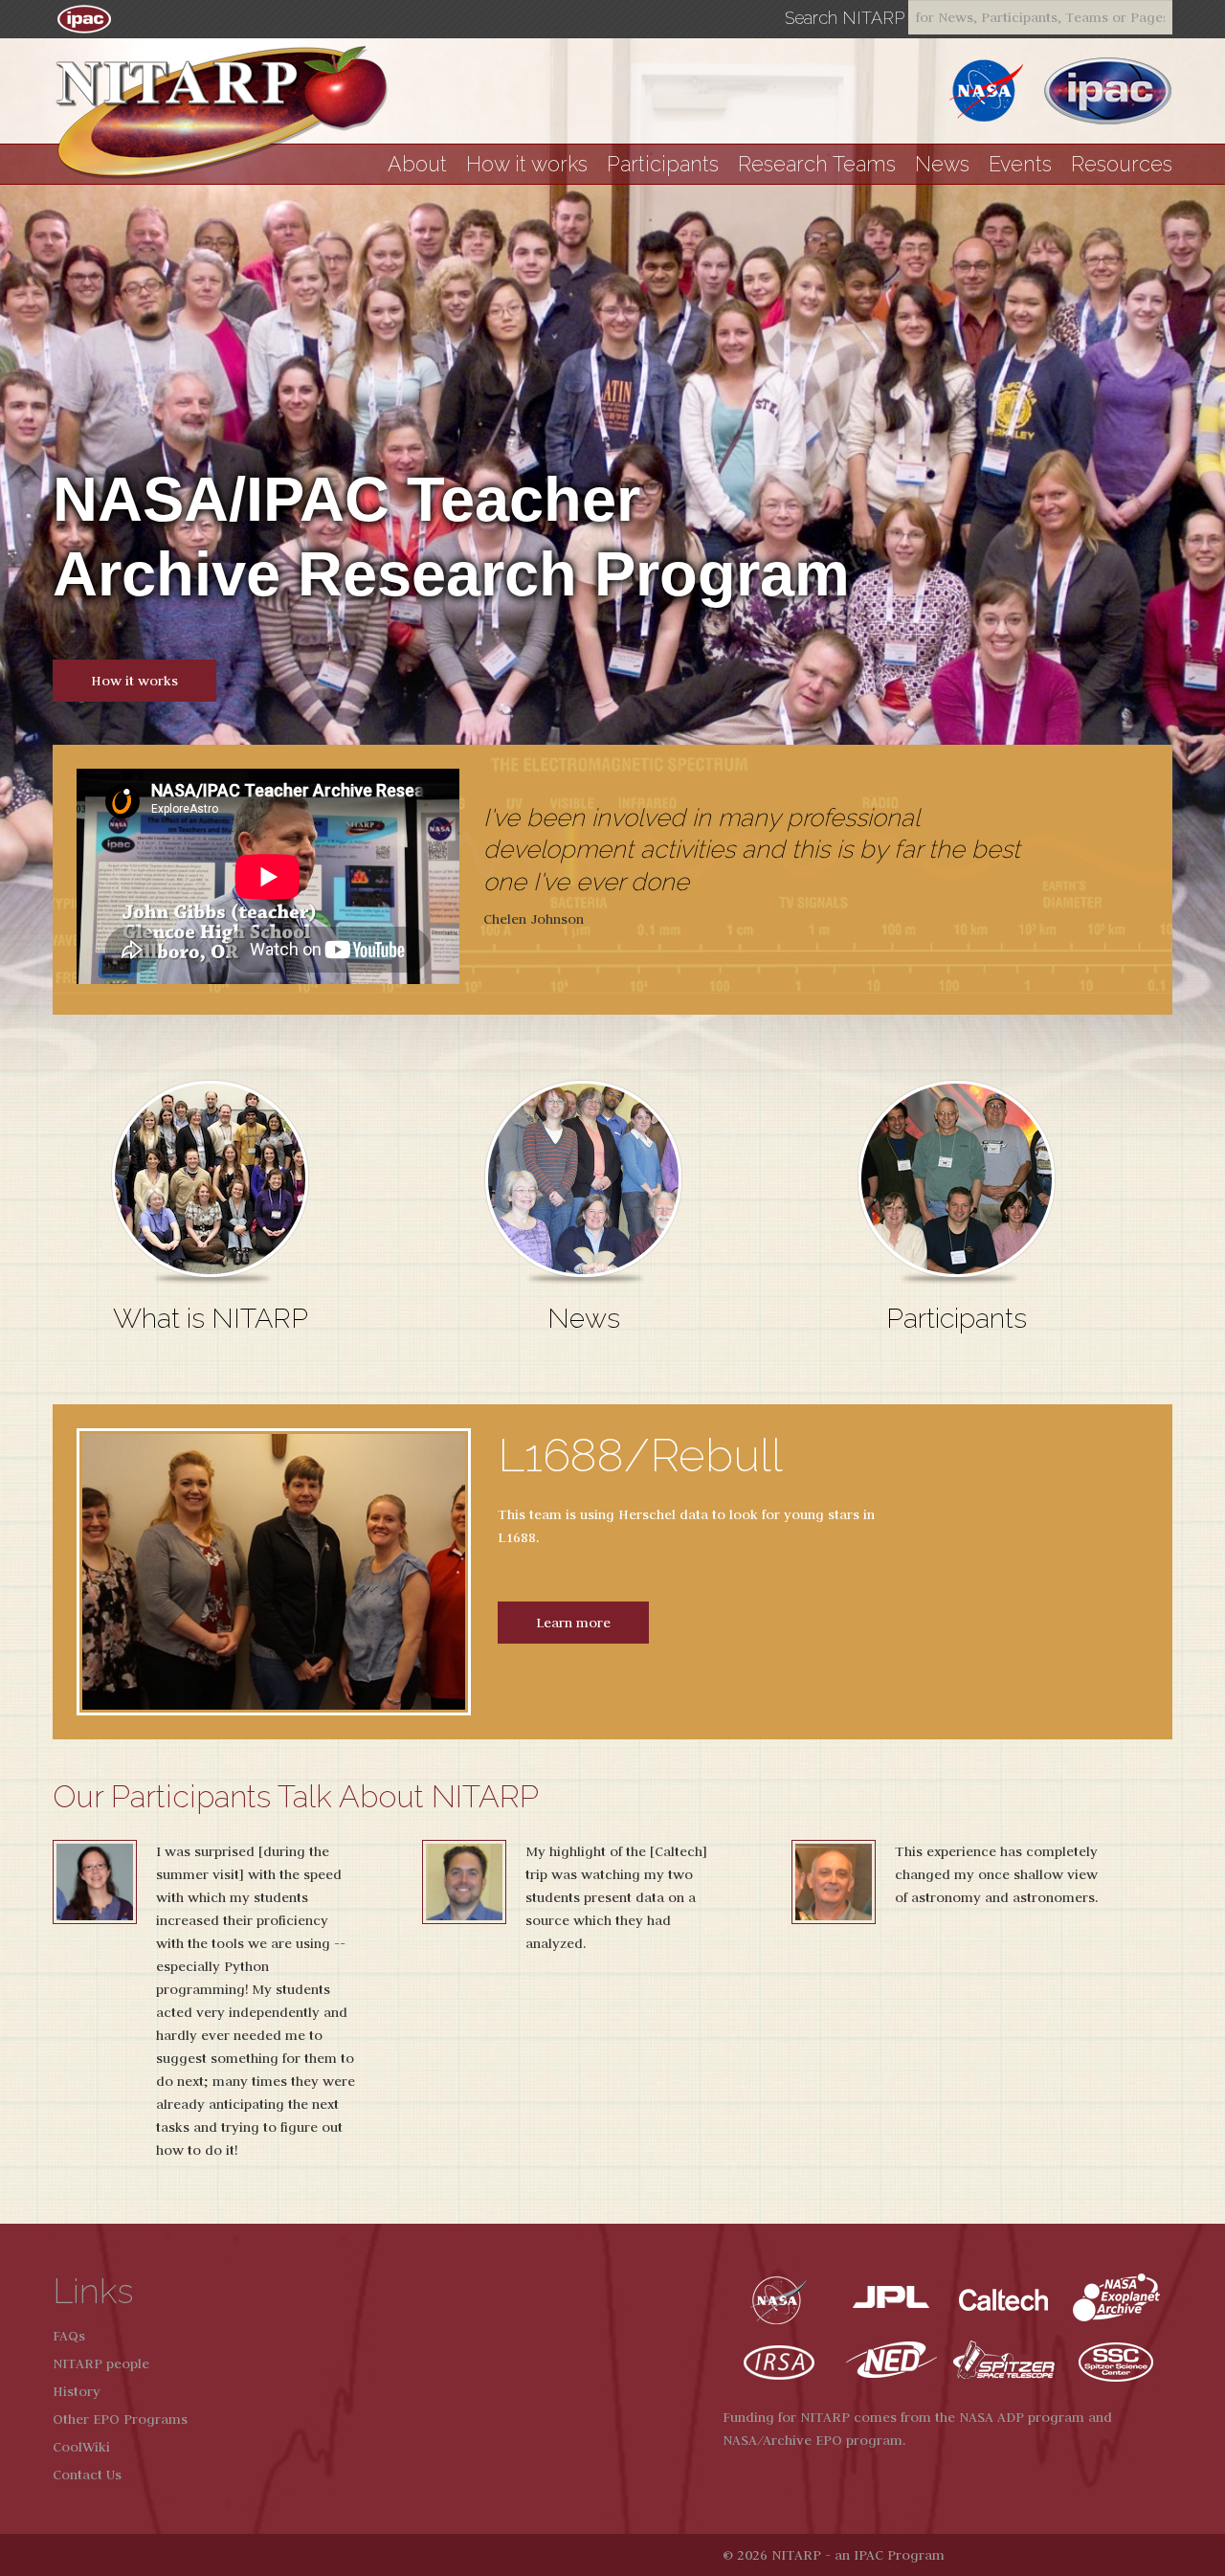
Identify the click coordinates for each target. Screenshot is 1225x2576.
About (417, 164)
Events (1020, 164)
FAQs (69, 2336)
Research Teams (817, 164)
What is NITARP (211, 1318)
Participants (663, 164)
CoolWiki (81, 2447)
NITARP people (101, 2363)
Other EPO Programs (120, 2419)
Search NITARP (845, 18)
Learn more (573, 1623)
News (942, 164)
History (77, 2391)
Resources (1122, 164)
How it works (527, 164)
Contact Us (87, 2475)
